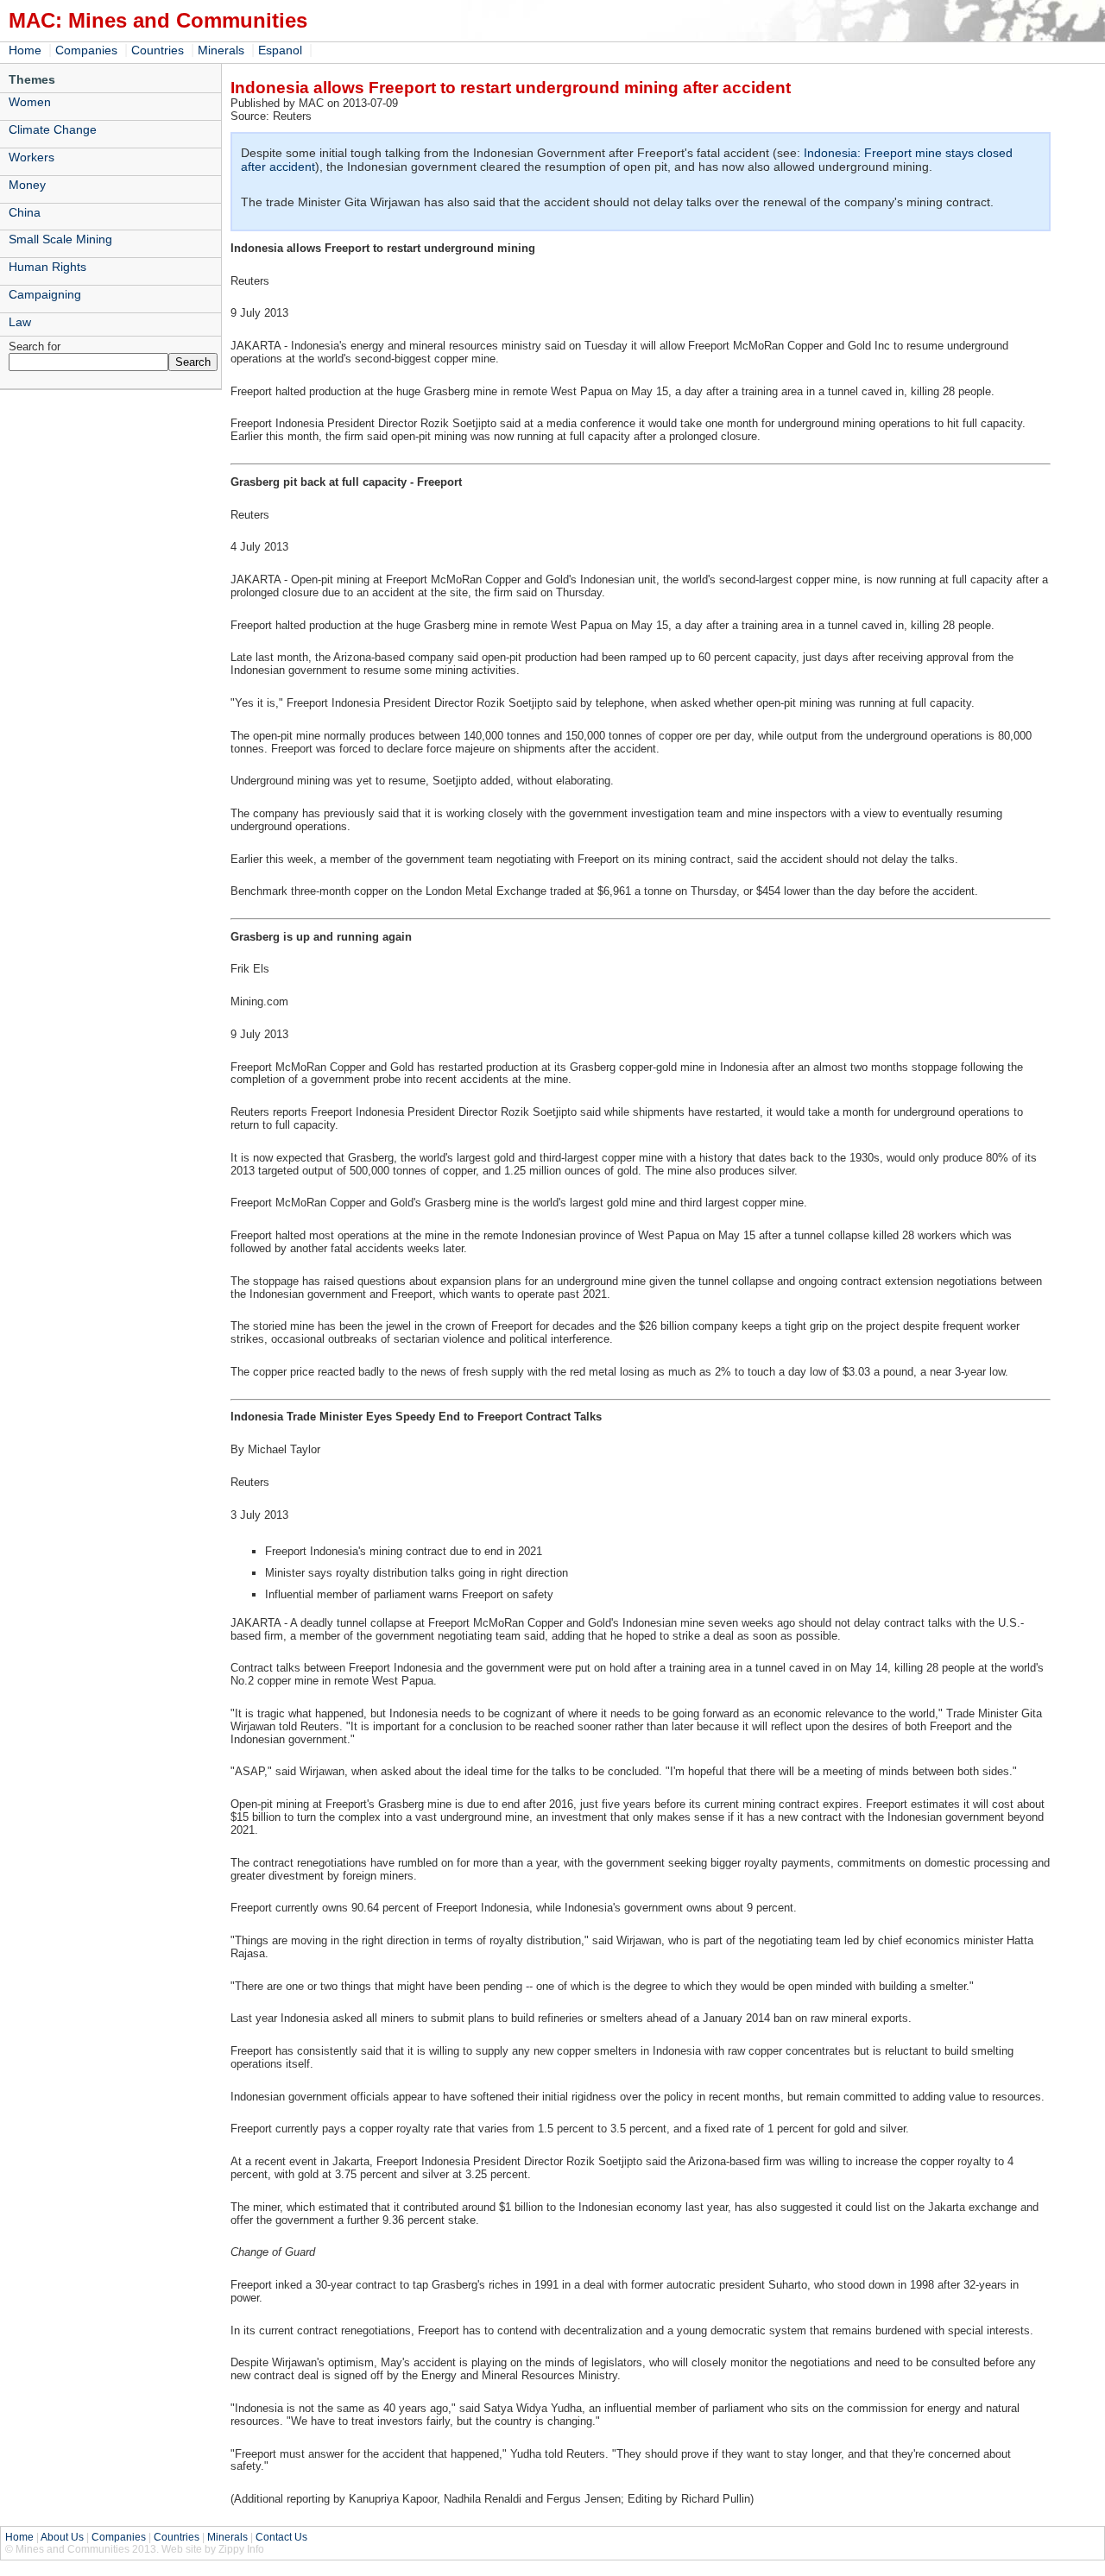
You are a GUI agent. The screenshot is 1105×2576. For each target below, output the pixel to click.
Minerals (221, 50)
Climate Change (53, 129)
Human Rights (47, 267)
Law (20, 322)
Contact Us (281, 2537)
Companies (86, 50)
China (25, 212)
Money (27, 185)
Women (30, 102)
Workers (32, 157)
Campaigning (45, 294)
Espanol (280, 50)
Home (25, 50)
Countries (158, 50)
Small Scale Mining (60, 239)
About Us (62, 2537)
